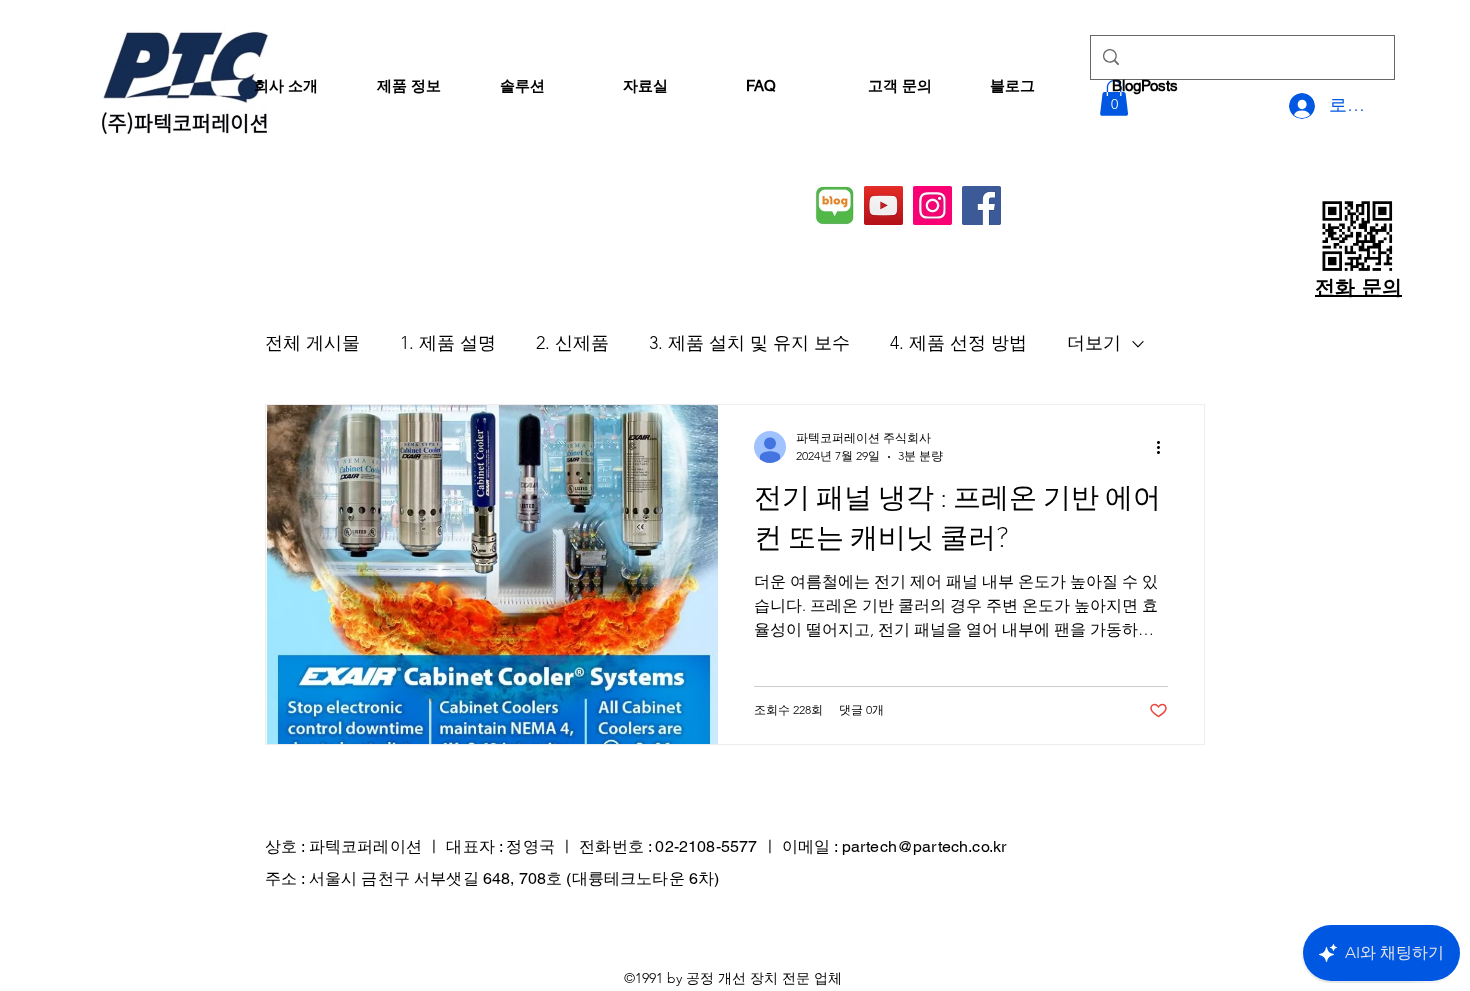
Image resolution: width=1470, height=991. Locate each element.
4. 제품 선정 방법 (958, 343)
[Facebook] (981, 205)
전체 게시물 (312, 343)
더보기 (1094, 343)
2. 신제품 (572, 343)
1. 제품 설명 (448, 343)
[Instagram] (932, 205)
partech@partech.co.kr (924, 846)
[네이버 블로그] (834, 205)
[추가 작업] (1165, 447)
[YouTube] (883, 205)
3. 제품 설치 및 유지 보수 (749, 343)
